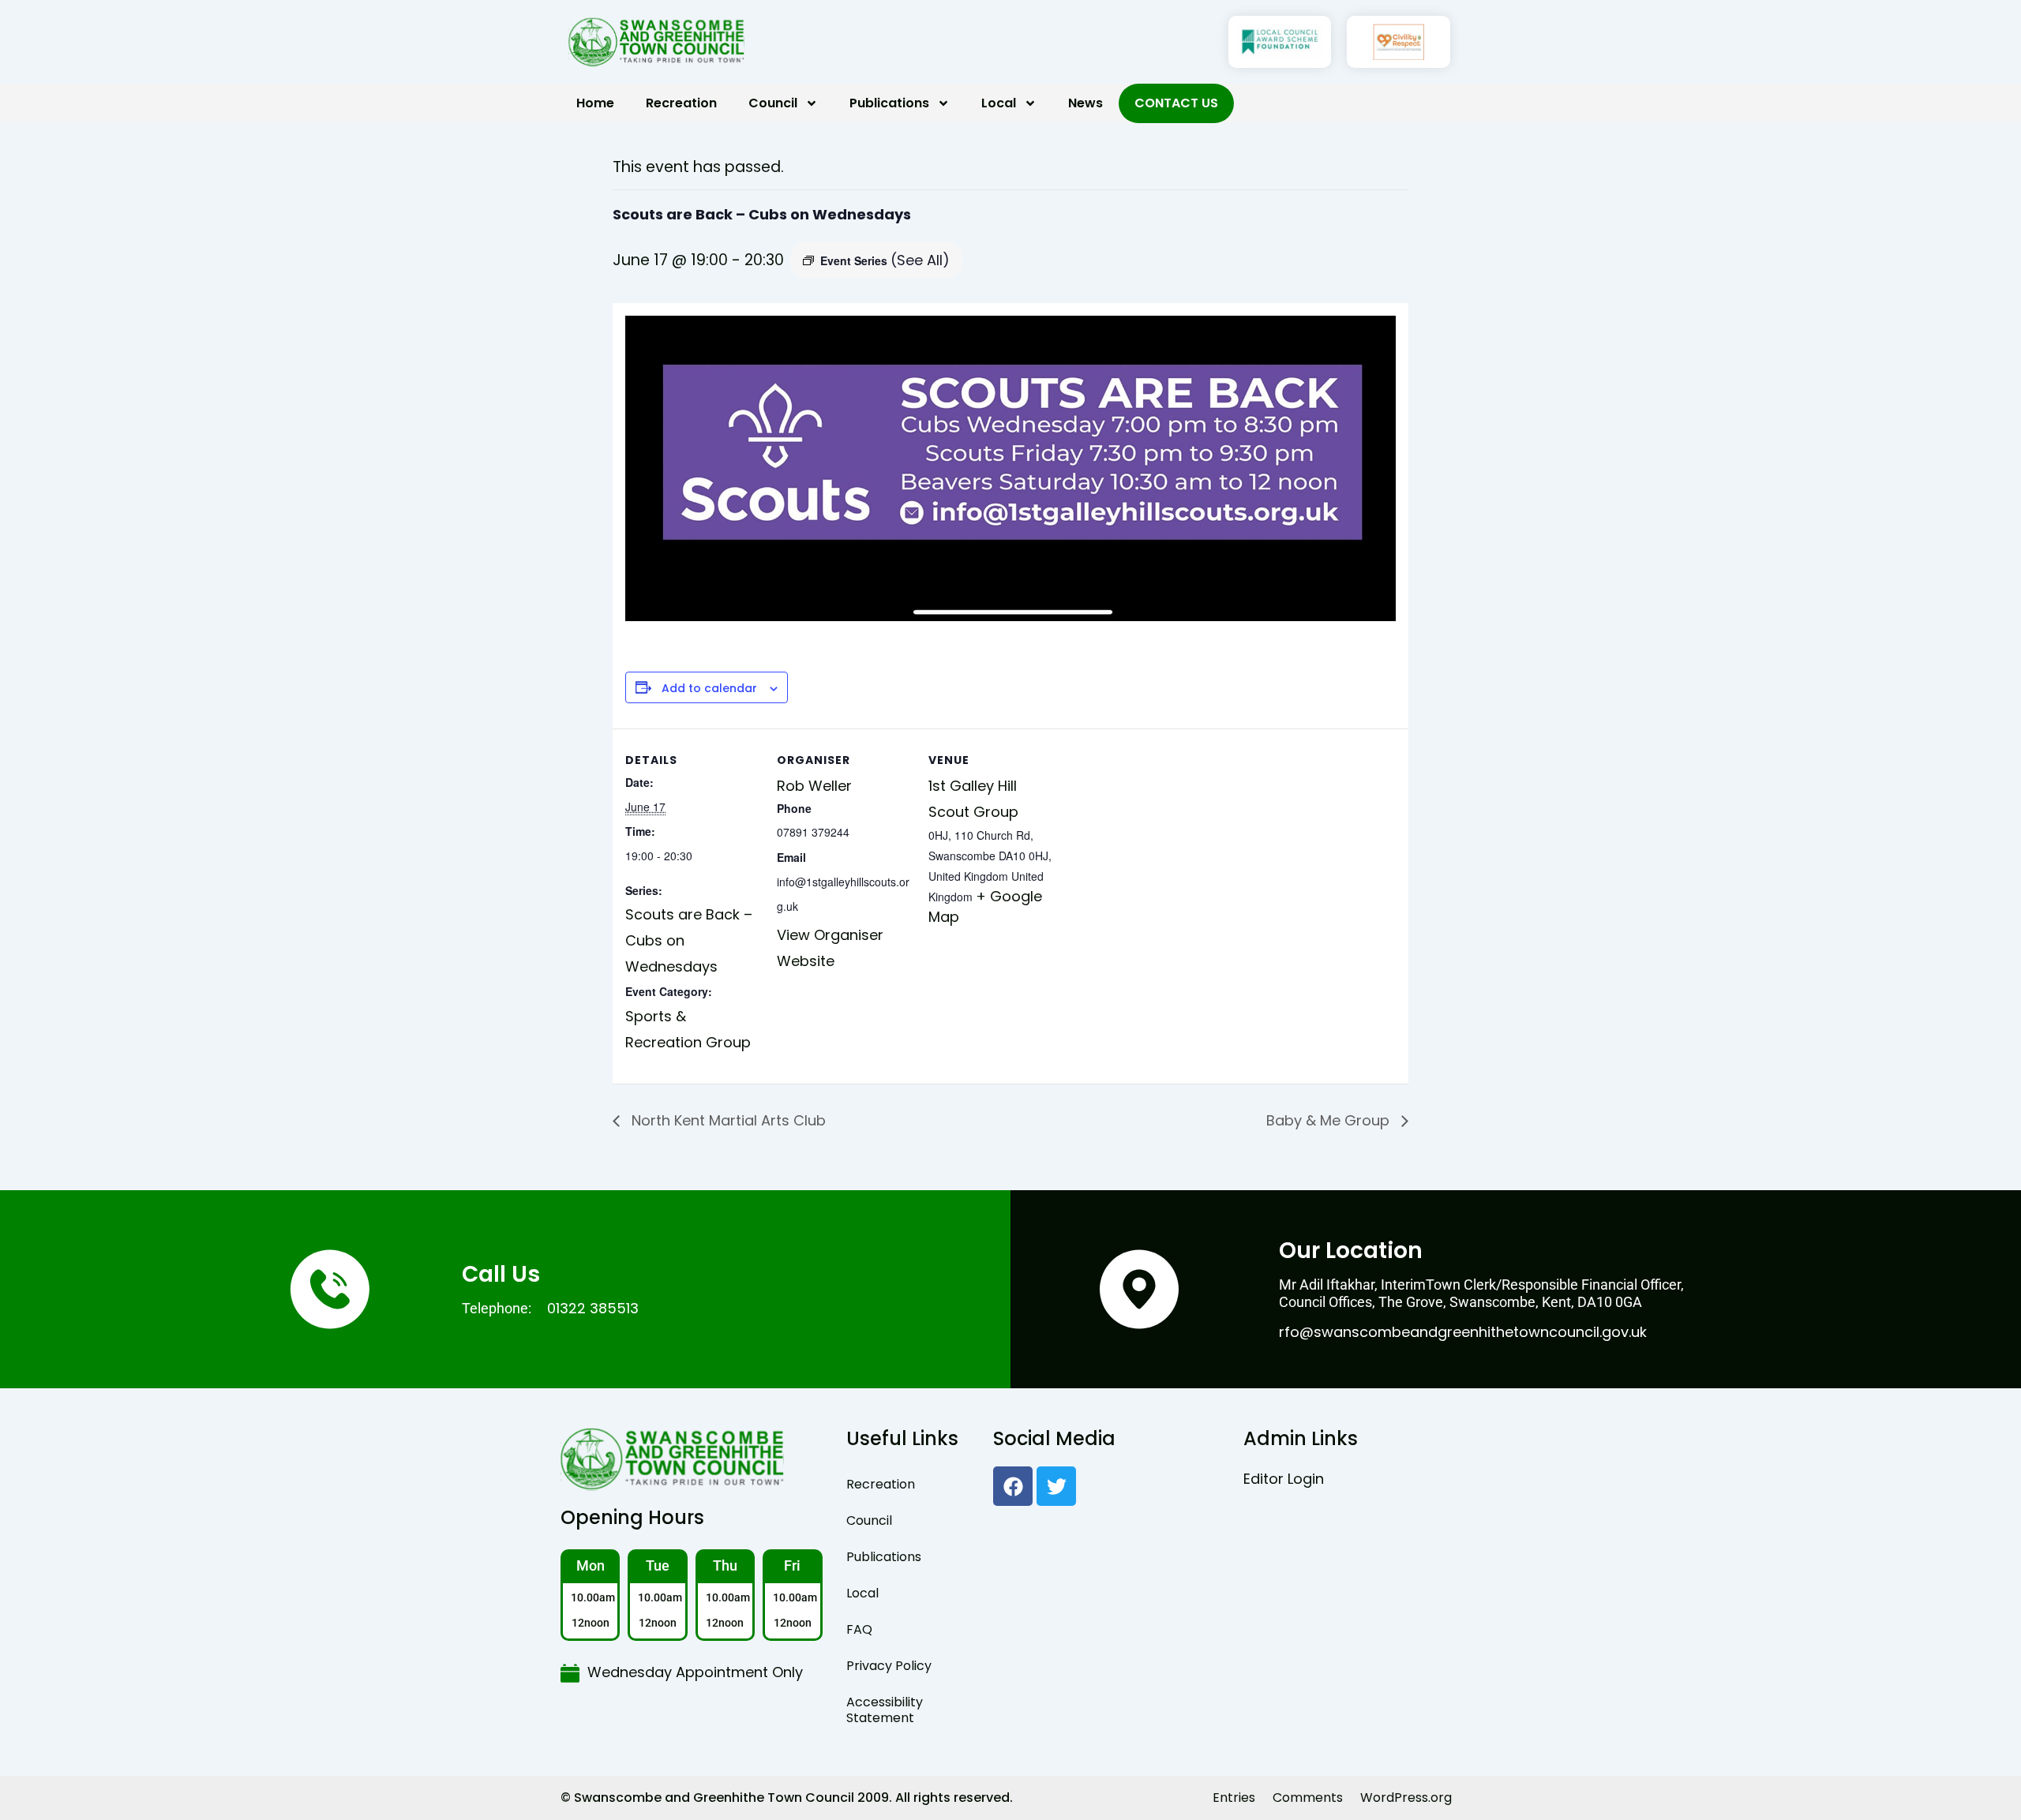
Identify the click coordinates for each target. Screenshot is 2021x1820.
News (1085, 103)
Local (999, 103)
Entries (1234, 1798)
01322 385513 (593, 1308)
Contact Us (1176, 103)
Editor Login (1284, 1479)
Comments (1308, 1798)
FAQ (859, 1629)
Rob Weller (814, 786)
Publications (889, 103)
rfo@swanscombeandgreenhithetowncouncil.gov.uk (1463, 1332)
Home (595, 103)
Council (773, 103)
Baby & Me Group (1330, 1120)
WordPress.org (1406, 1798)
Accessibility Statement (885, 1710)
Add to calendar (709, 689)
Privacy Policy (889, 1666)
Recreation (681, 103)
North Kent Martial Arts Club (727, 1120)
